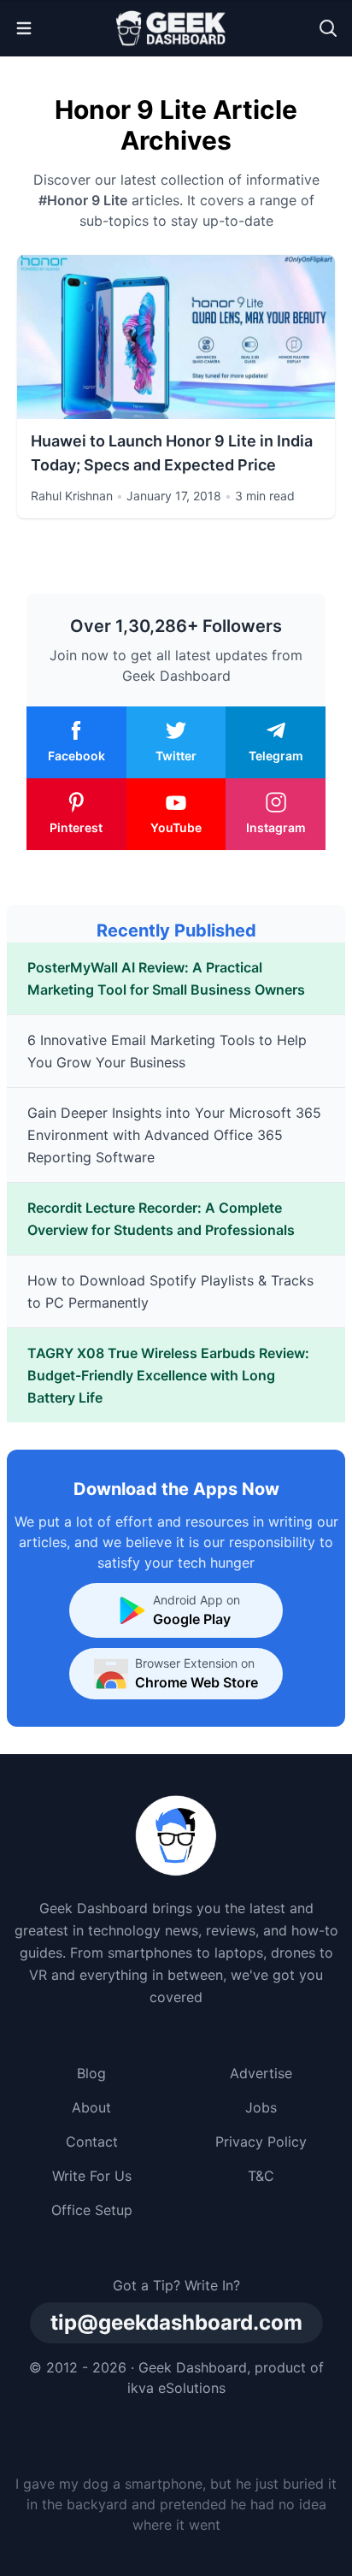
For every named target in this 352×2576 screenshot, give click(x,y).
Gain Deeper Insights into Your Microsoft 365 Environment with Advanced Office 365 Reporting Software (174, 1135)
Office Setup (92, 2210)
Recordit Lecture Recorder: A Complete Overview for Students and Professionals (161, 1219)
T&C (261, 2176)
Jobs (261, 2107)
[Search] (328, 28)
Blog (91, 2073)
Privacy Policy (261, 2142)
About (91, 2107)
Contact (92, 2142)
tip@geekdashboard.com (176, 2322)
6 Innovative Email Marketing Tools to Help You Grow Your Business (167, 1051)
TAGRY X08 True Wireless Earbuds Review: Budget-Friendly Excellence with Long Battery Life (168, 1375)
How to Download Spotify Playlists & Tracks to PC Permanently (170, 1291)
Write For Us (92, 2176)
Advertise (261, 2073)
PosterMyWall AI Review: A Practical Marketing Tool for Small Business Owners (166, 978)
